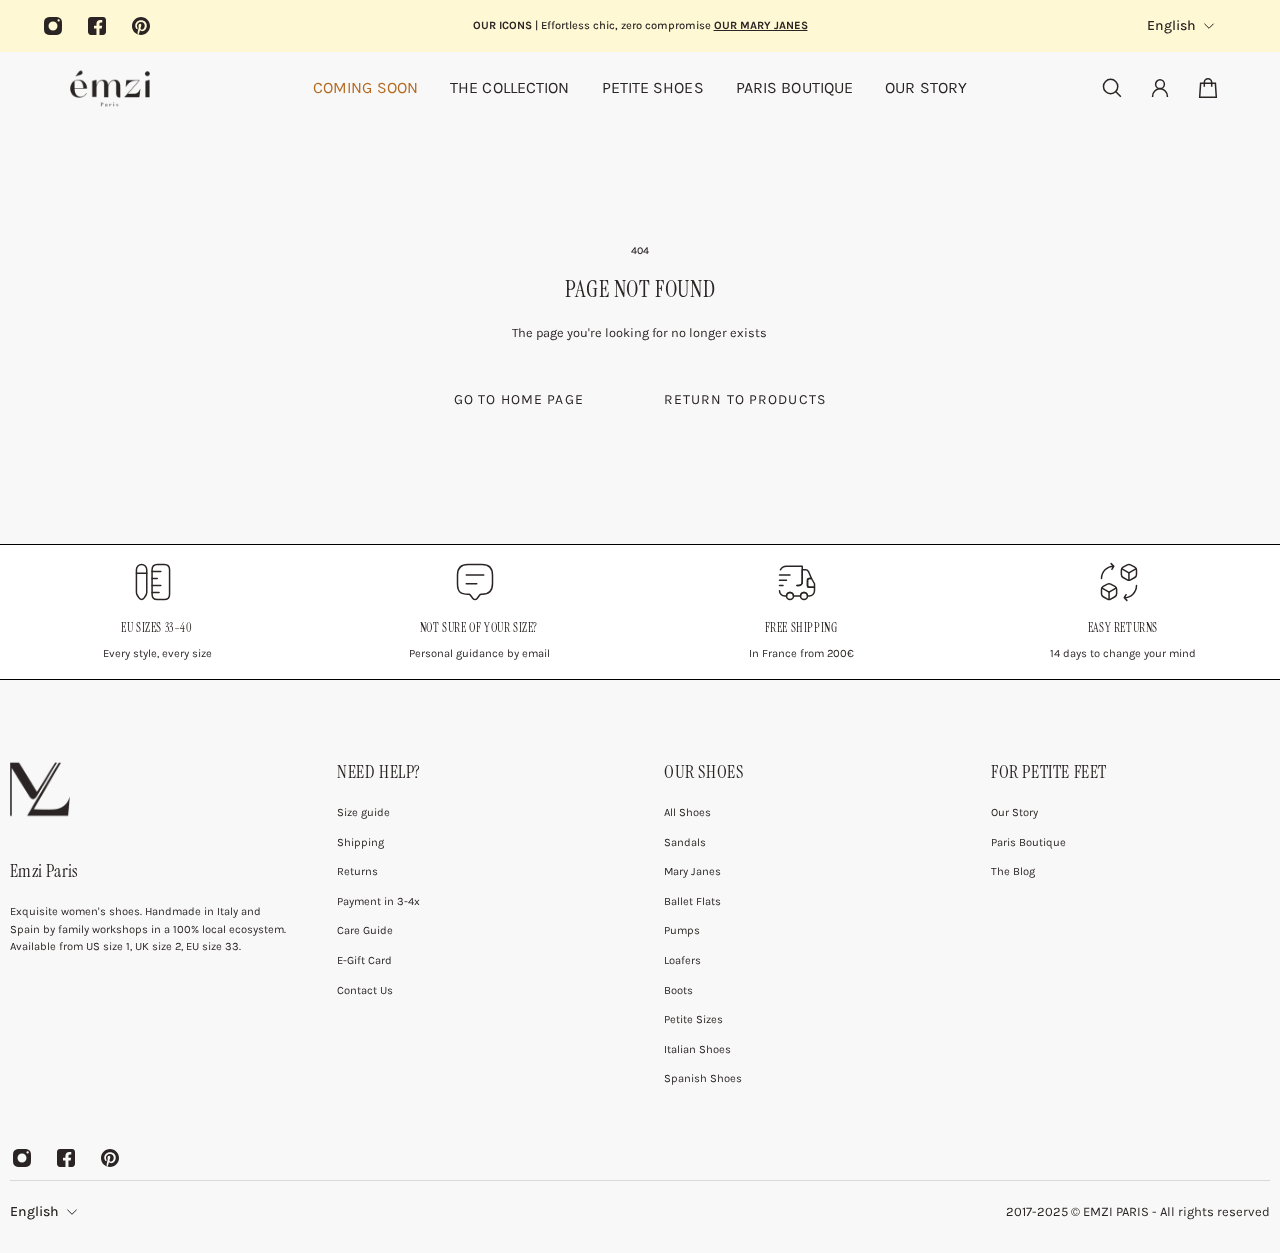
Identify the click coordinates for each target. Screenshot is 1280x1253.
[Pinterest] (141, 26)
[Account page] (1160, 88)
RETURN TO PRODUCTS (745, 399)
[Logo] (110, 88)
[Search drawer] (1112, 88)
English (34, 1211)
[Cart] (1208, 88)
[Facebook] (97, 26)
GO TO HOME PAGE (519, 399)
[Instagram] (53, 26)
